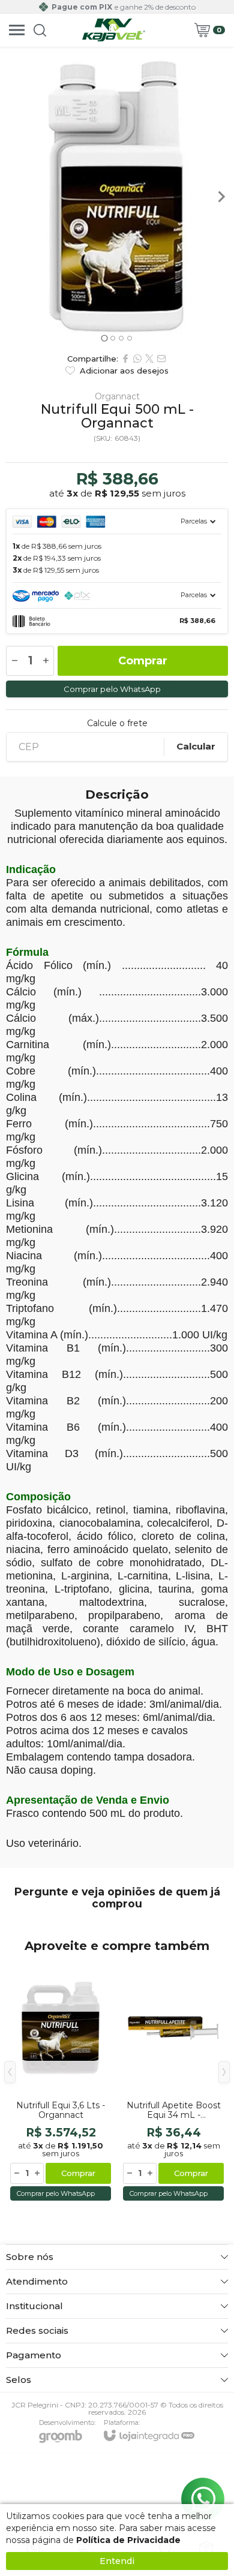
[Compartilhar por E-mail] (161, 359)
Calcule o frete (117, 723)
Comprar (143, 661)
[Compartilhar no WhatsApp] (137, 359)
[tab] (104, 338)
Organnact (117, 396)
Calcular (196, 746)
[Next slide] (221, 197)
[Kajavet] (114, 30)
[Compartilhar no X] (149, 359)
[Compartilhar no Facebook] (125, 359)
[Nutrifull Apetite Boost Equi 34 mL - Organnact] (173, 2081)
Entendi (117, 2561)
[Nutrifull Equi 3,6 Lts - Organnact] (61, 2081)
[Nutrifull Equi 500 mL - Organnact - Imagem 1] (117, 197)
